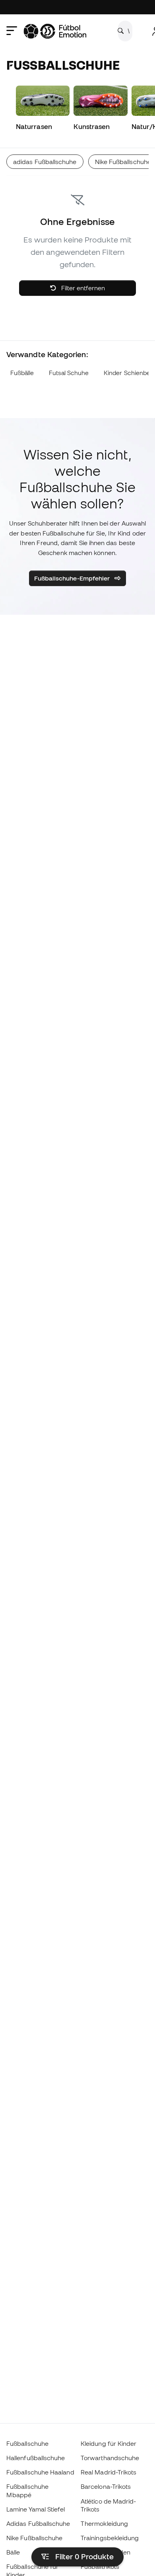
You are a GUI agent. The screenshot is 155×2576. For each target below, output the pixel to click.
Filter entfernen (82, 288)
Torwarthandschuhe (110, 2458)
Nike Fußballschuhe (34, 2538)
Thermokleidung (104, 2523)
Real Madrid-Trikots (108, 2472)
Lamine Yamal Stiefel (36, 2509)
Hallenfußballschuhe (36, 2458)
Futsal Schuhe (69, 373)
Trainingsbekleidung (110, 2538)
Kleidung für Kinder (108, 2443)
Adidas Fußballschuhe (38, 2523)
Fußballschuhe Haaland (40, 2472)
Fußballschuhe (27, 2443)
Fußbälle (22, 373)
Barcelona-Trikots (106, 2486)
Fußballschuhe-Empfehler (73, 578)
